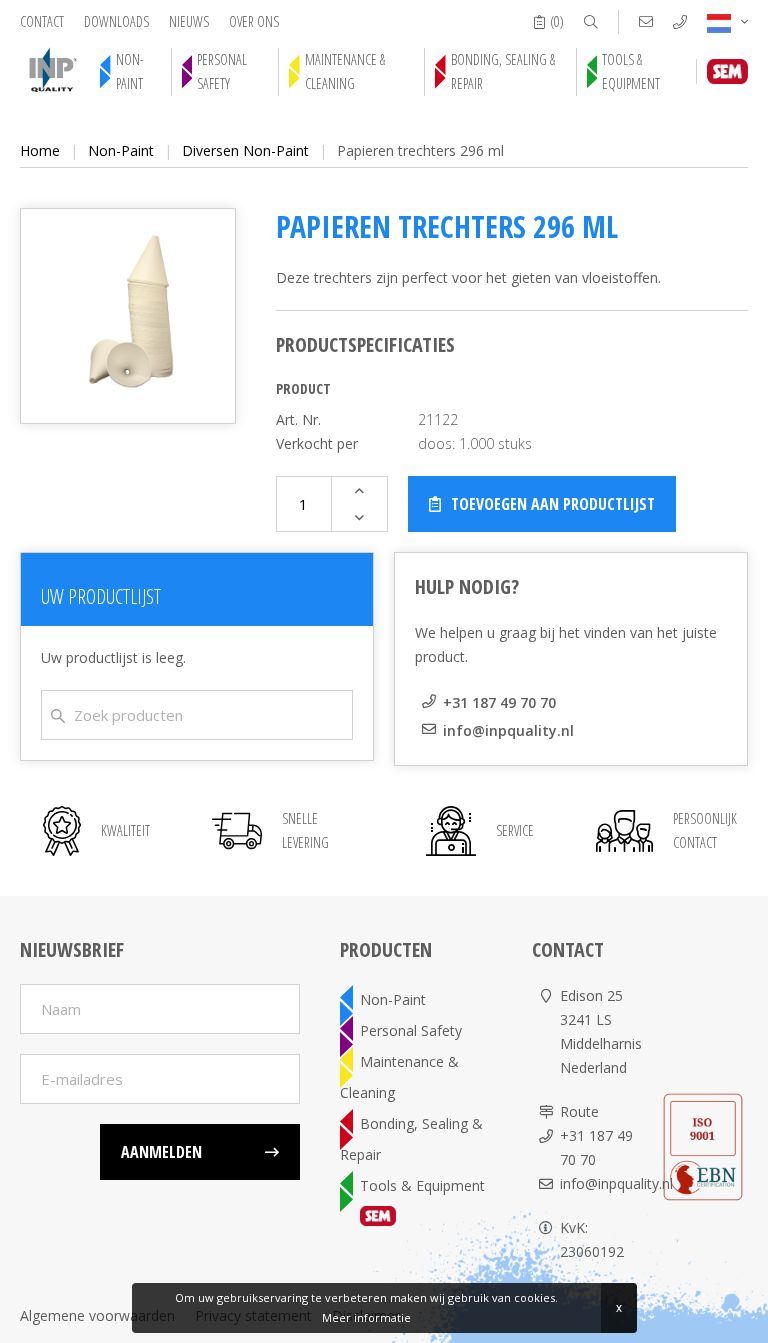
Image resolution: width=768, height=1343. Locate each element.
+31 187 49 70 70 (499, 702)
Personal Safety (222, 71)
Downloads (116, 21)
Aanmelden (161, 1152)
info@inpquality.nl (508, 730)
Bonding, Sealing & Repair (503, 71)
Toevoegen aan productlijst (553, 504)
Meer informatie (366, 1317)
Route (579, 1111)
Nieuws (189, 21)
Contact (42, 21)
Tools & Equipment (631, 71)
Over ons (254, 21)
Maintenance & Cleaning (345, 71)
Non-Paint (130, 71)
